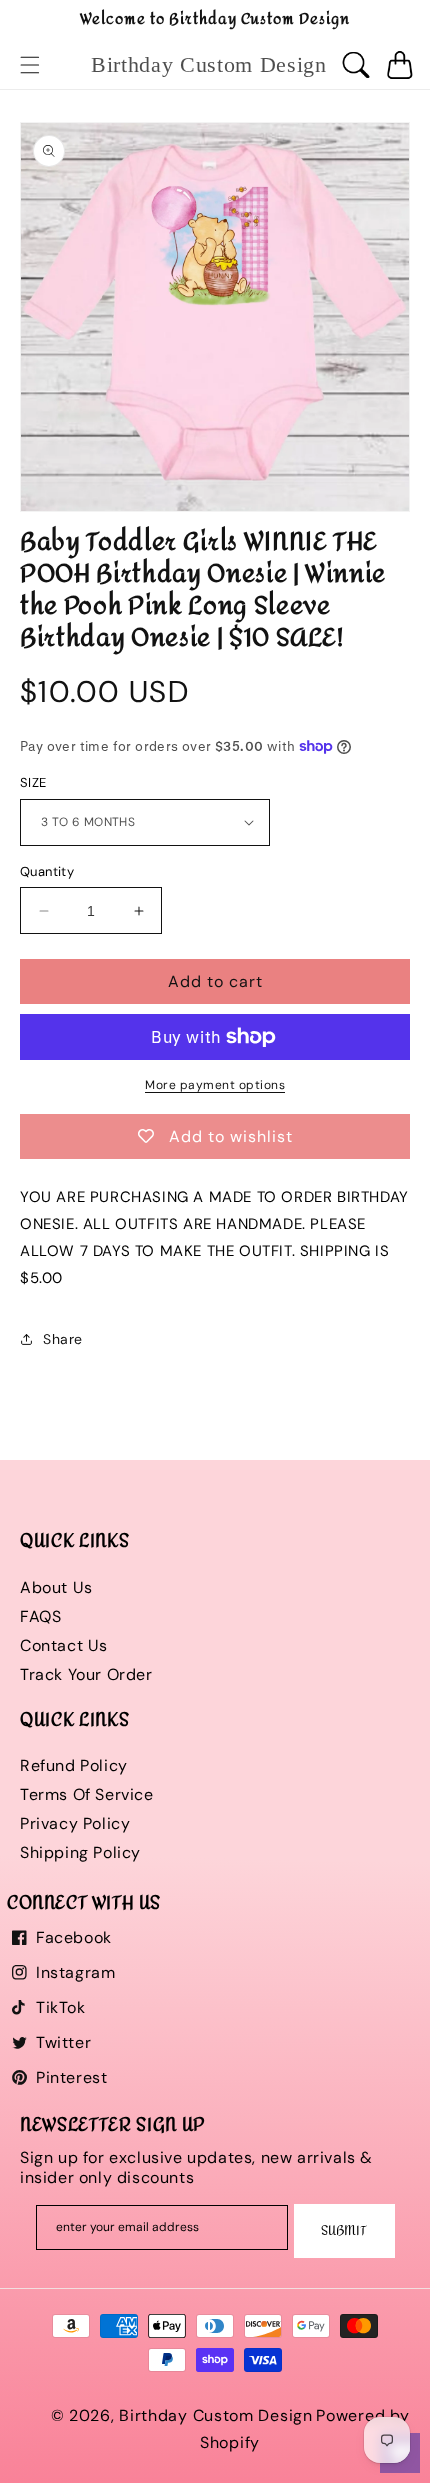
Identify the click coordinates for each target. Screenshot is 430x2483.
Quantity (47, 871)
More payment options (215, 1085)
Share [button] (63, 1339)
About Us (56, 1587)
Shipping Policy (80, 1852)
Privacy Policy (75, 1823)
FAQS (40, 1616)
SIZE (33, 782)
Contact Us (64, 1645)
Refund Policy (74, 1765)
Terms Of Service (87, 1794)
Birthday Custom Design (215, 2415)
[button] (30, 65)
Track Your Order (86, 1674)
